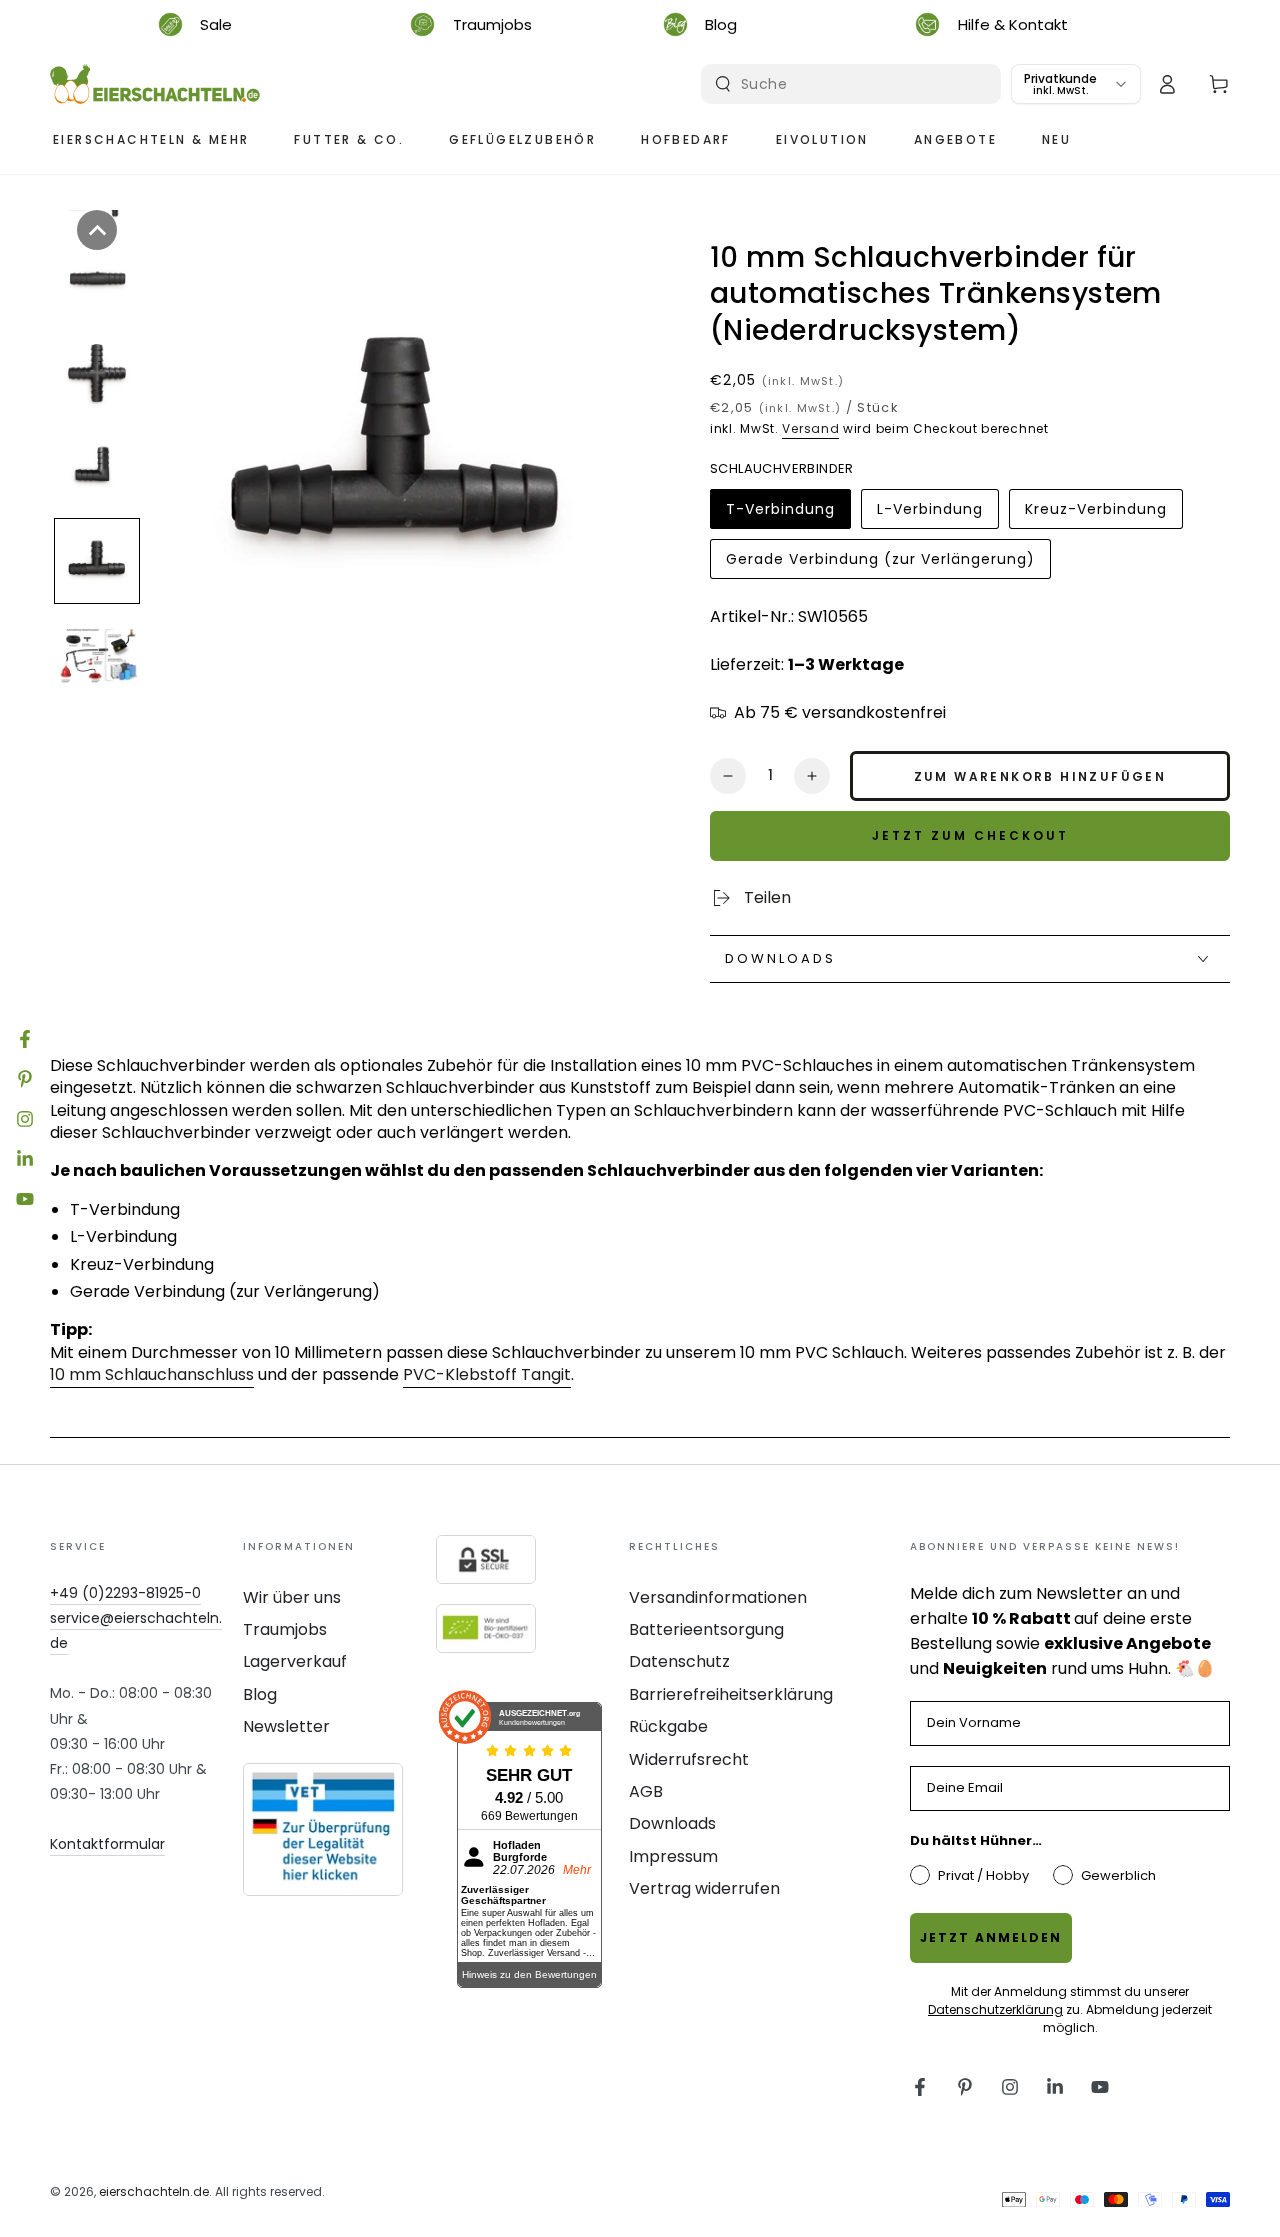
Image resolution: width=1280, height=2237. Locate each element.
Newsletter (286, 1726)
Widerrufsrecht (689, 1759)
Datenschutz (679, 1661)
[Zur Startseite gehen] (155, 84)
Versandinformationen (718, 1597)
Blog (260, 1694)
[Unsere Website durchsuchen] (723, 84)
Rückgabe (668, 1726)
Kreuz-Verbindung (1095, 514)
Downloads (672, 1823)
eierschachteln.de (154, 2191)
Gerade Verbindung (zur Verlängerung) (880, 564)
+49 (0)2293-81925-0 (125, 1593)
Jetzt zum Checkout (970, 835)
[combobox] (853, 84)
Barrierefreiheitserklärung (731, 1694)
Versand (810, 428)
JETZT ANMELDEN (991, 1937)
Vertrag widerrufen (704, 1888)
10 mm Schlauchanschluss (152, 1374)
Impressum (673, 1856)
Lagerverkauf (295, 1661)
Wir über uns (292, 1597)
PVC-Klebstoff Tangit (487, 1374)
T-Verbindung (780, 514)
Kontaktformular (107, 1844)
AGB (646, 1791)
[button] (97, 230)
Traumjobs (285, 1629)
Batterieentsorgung (706, 1629)
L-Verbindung (929, 514)
